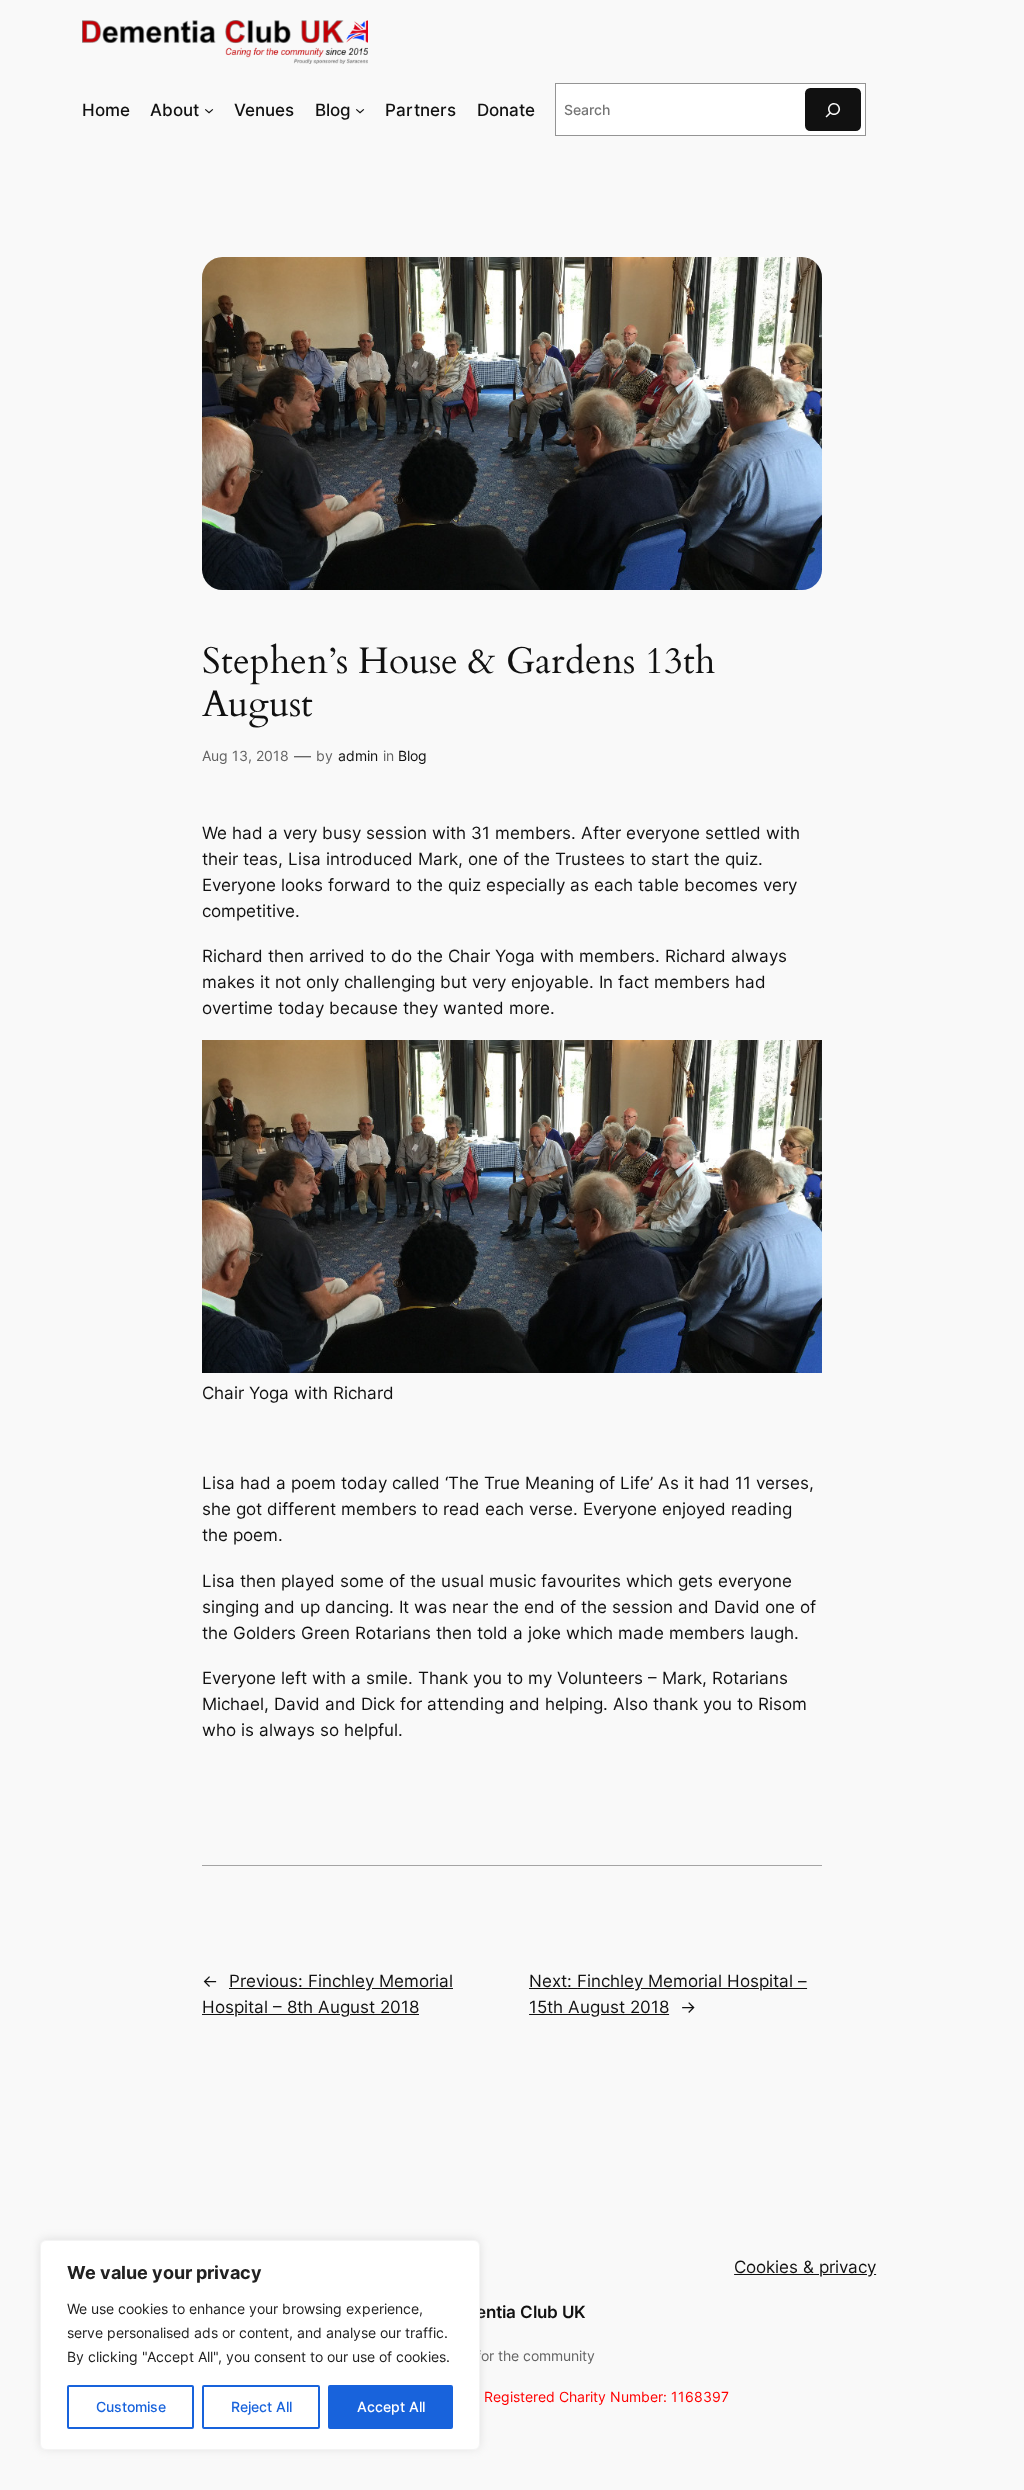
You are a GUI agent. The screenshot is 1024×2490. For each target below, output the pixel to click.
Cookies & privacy (805, 2267)
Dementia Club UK (512, 2312)
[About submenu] (209, 110)
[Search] (833, 109)
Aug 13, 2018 (245, 755)
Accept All (391, 2406)
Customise (131, 2406)
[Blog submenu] (360, 110)
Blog (412, 755)
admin (358, 755)
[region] (260, 2345)
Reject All (261, 2406)
